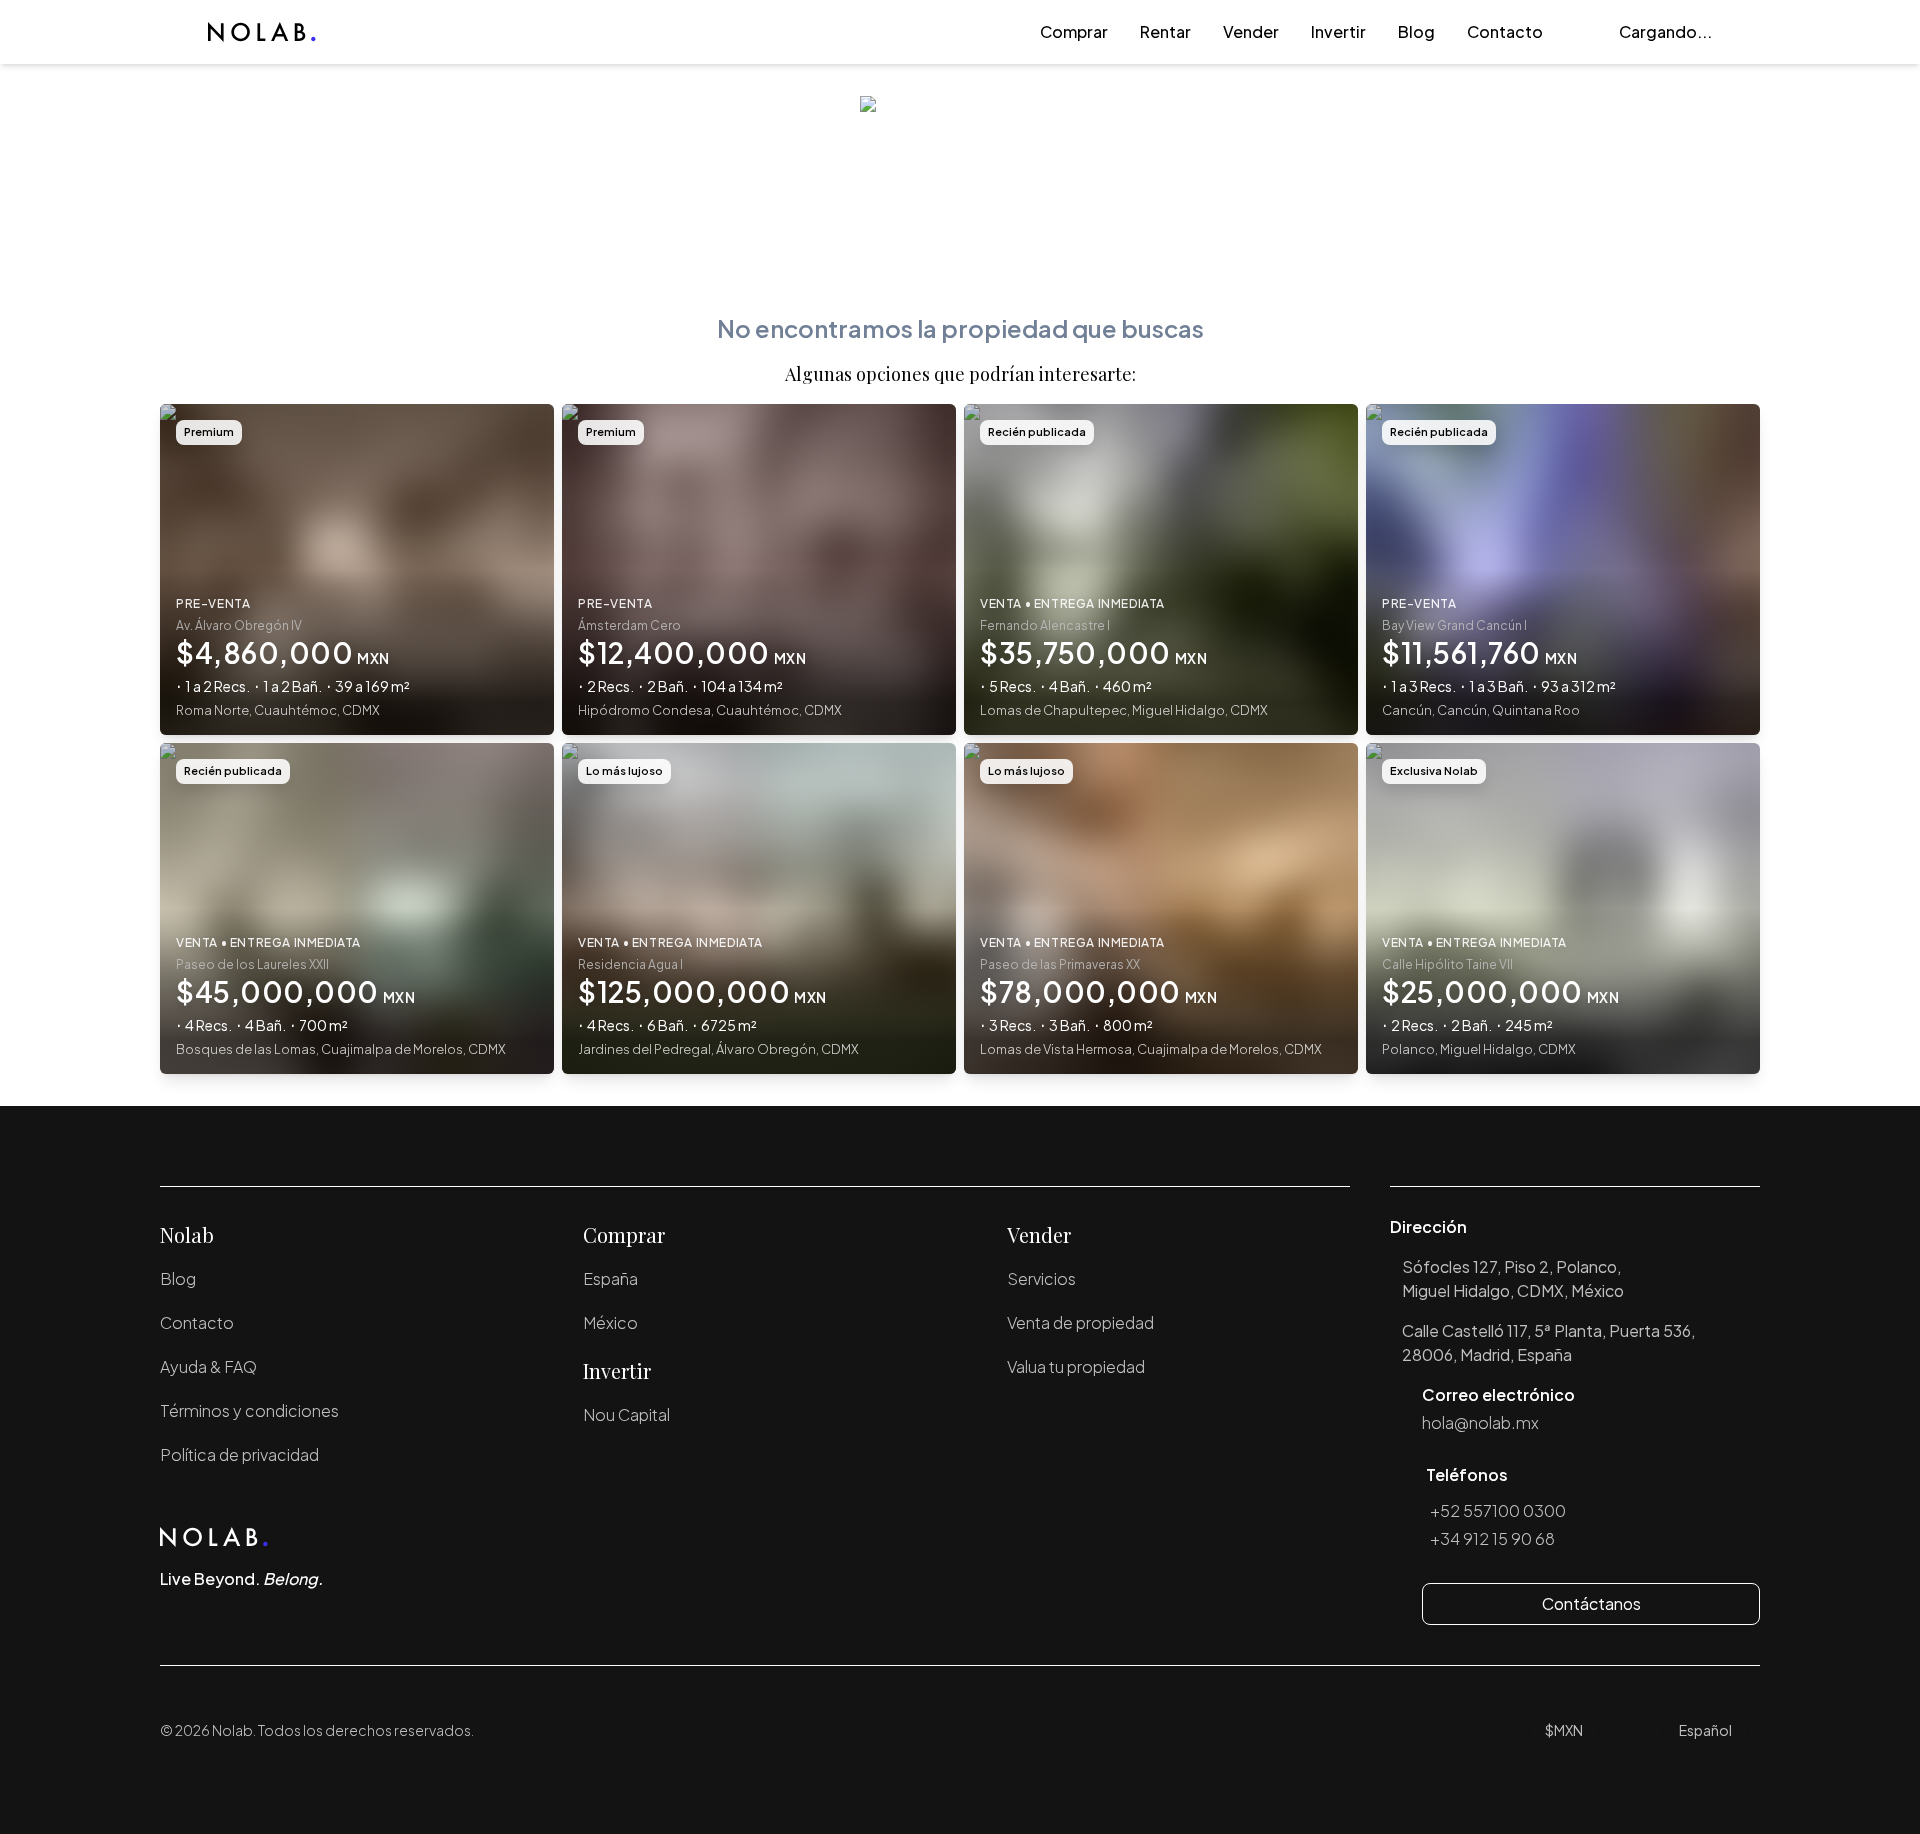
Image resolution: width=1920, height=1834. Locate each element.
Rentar (1165, 31)
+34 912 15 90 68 (1492, 1538)
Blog (1416, 31)
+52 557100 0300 (1498, 1510)
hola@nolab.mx (1480, 1422)
